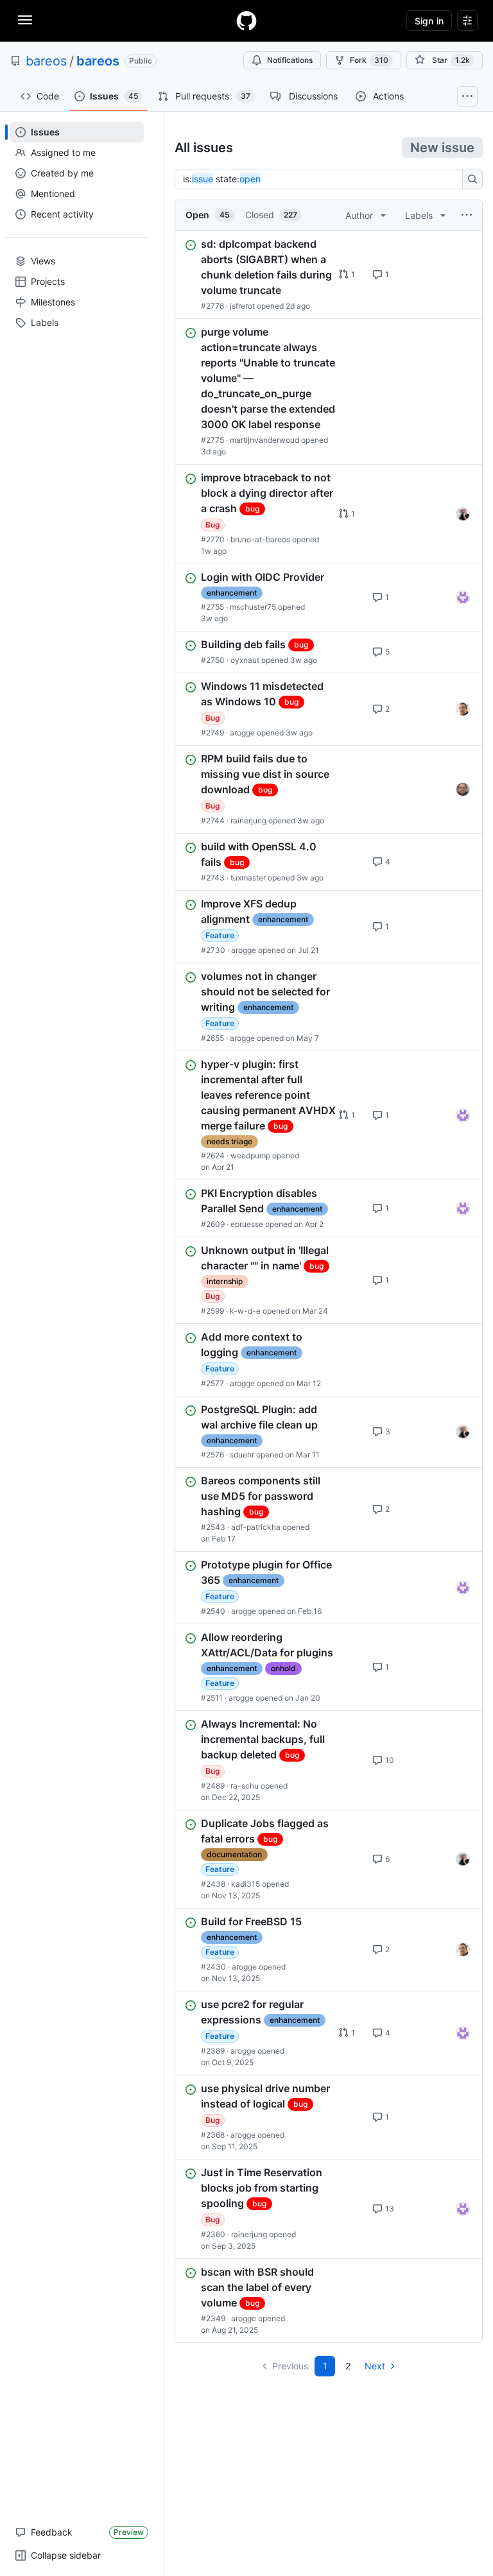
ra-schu (245, 1786)
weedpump (250, 1155)
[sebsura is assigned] (463, 597)
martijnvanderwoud (264, 440)
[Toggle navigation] (25, 20)
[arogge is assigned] (463, 709)
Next (375, 2366)
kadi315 (246, 1884)
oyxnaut (245, 660)
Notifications (290, 60)
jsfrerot (242, 306)
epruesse (247, 1224)
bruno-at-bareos (260, 539)
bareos (46, 61)
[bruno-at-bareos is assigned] (463, 514)
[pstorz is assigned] (463, 789)
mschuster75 (253, 607)
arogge (242, 733)
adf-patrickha (256, 1527)
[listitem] (329, 275)
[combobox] (322, 179)
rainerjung (248, 820)
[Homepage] (246, 21)
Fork (369, 60)
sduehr (242, 1455)
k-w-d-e (245, 1311)
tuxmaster (248, 878)
